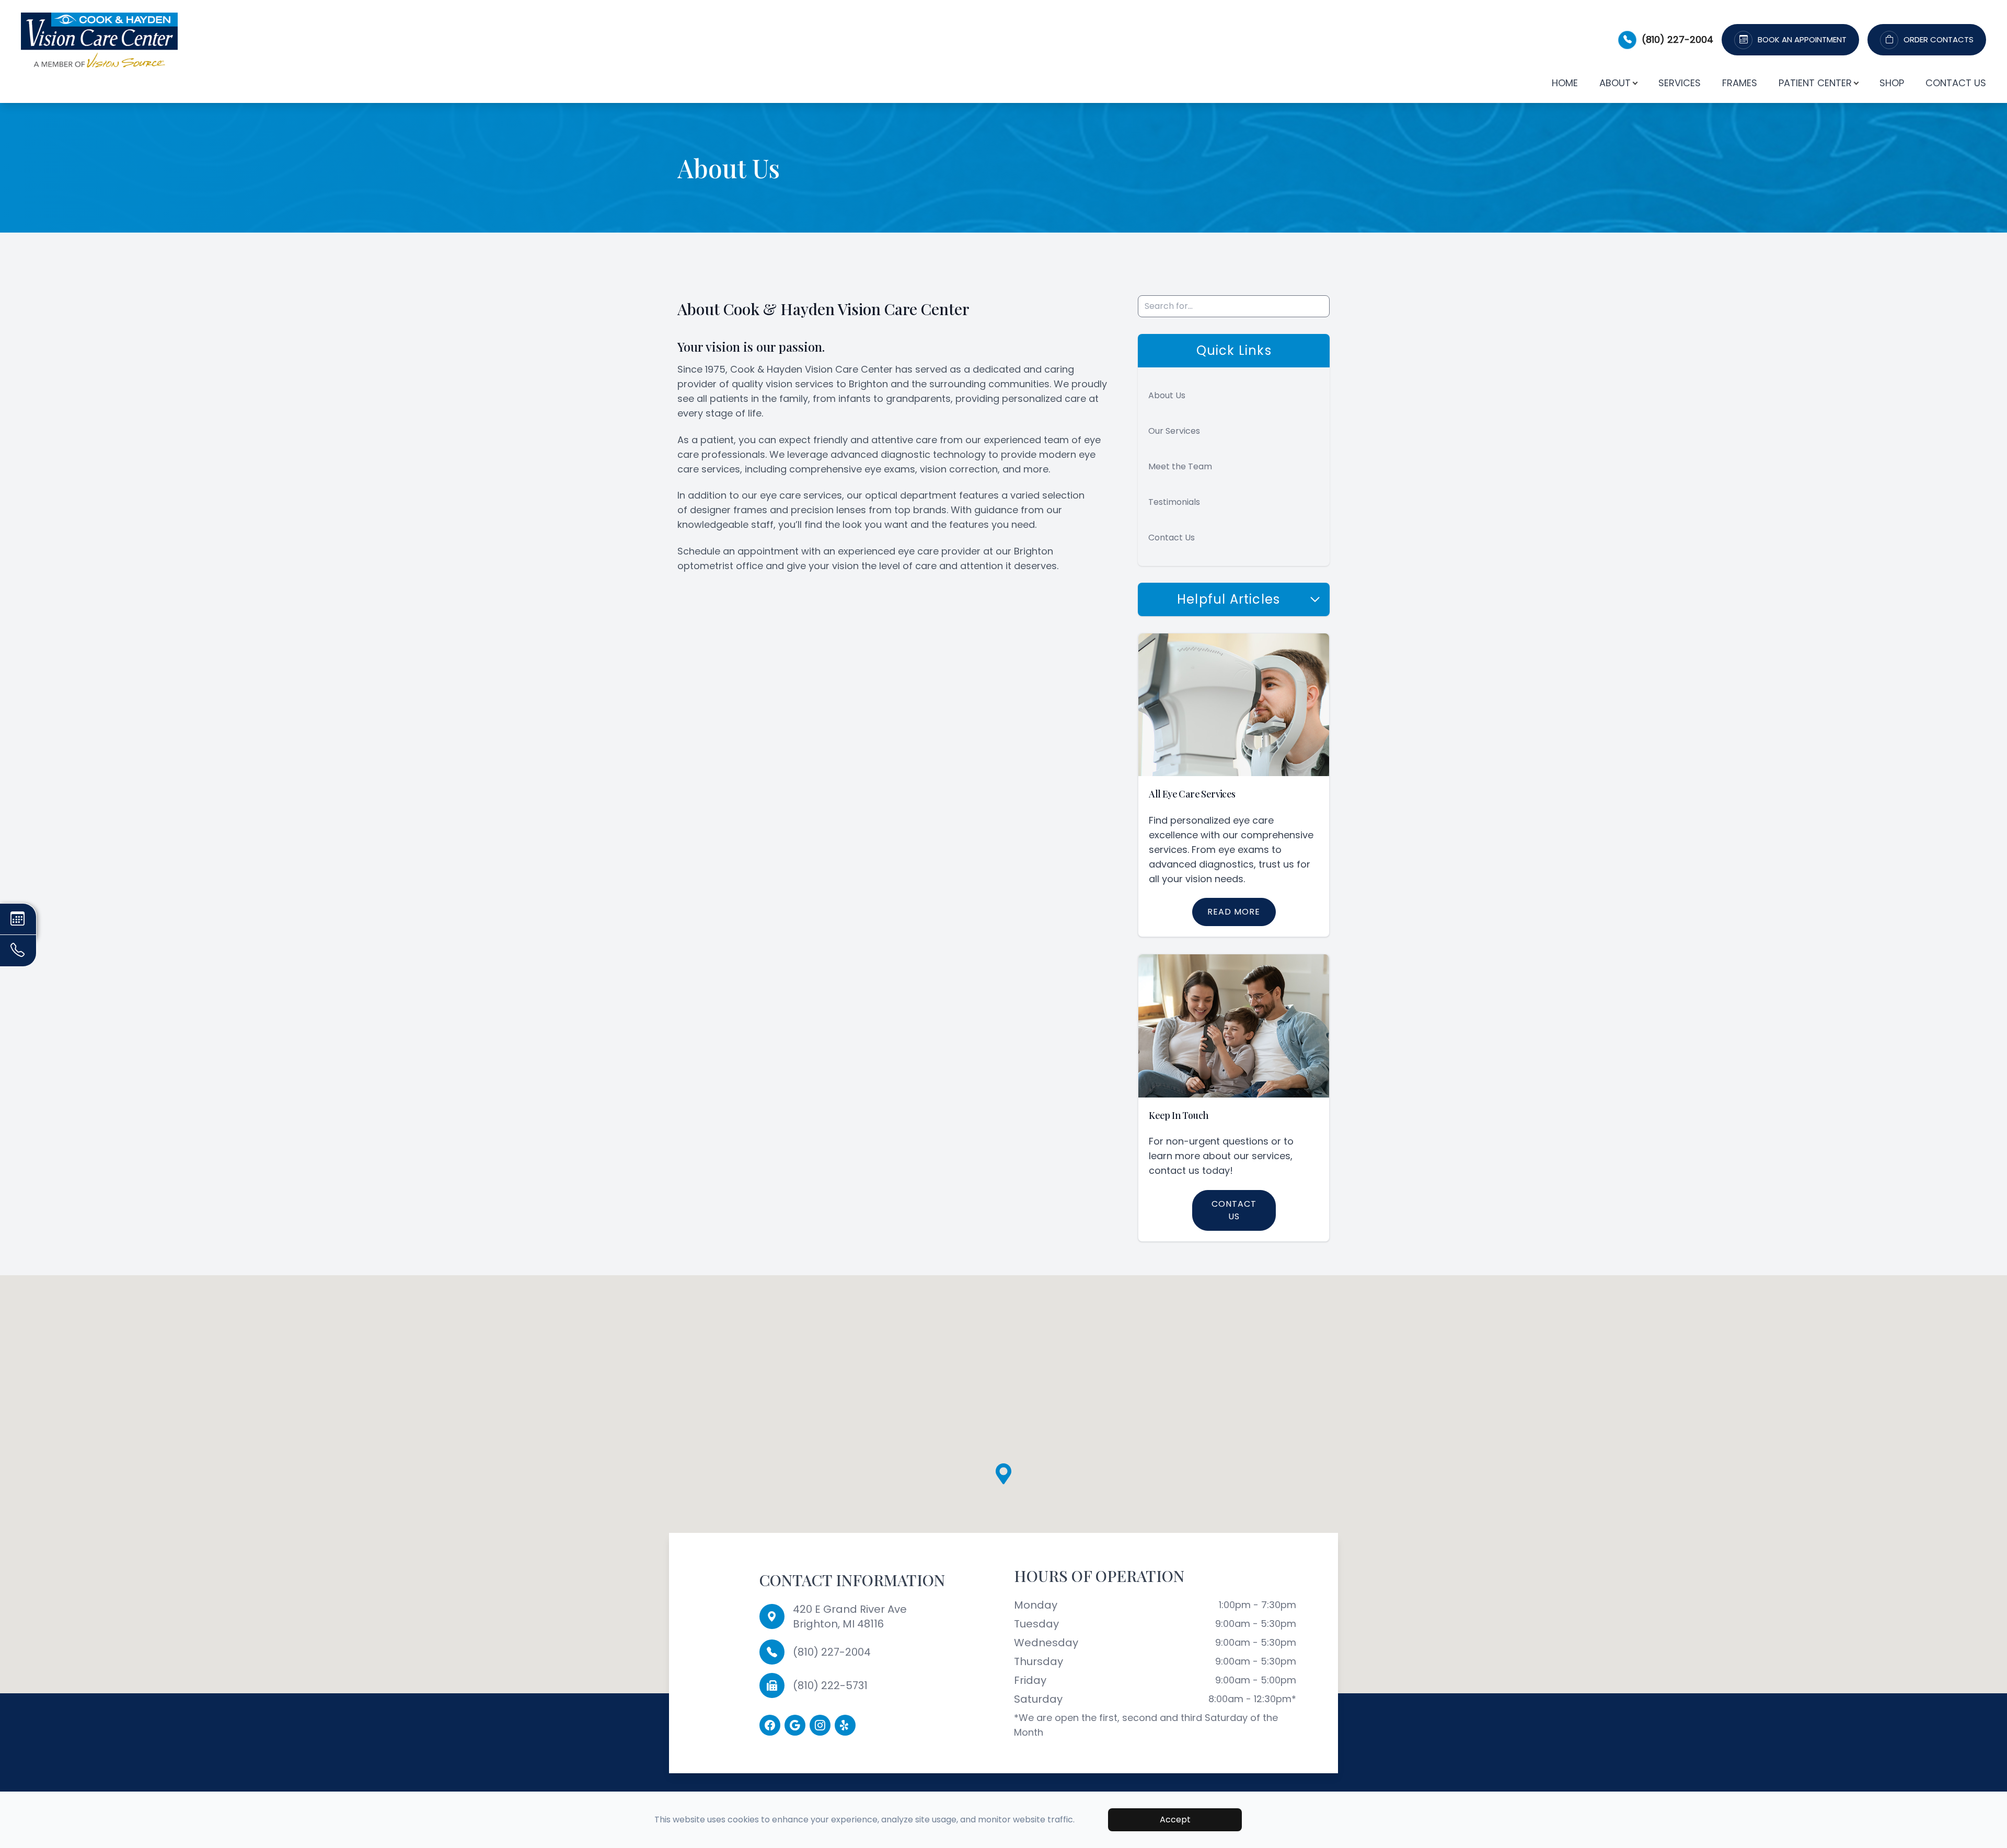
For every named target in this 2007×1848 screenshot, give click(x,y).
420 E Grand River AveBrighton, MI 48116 (850, 1616)
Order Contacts (1939, 40)
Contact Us (1956, 83)
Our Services (1174, 431)
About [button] (1615, 83)
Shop (1892, 83)
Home (1565, 83)
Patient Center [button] (1815, 83)
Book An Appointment (1802, 40)
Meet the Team (1180, 466)
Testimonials (1174, 502)
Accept (1175, 1820)
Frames (1740, 83)
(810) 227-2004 (1677, 39)
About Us (1167, 395)
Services (1680, 83)
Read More (1234, 912)
